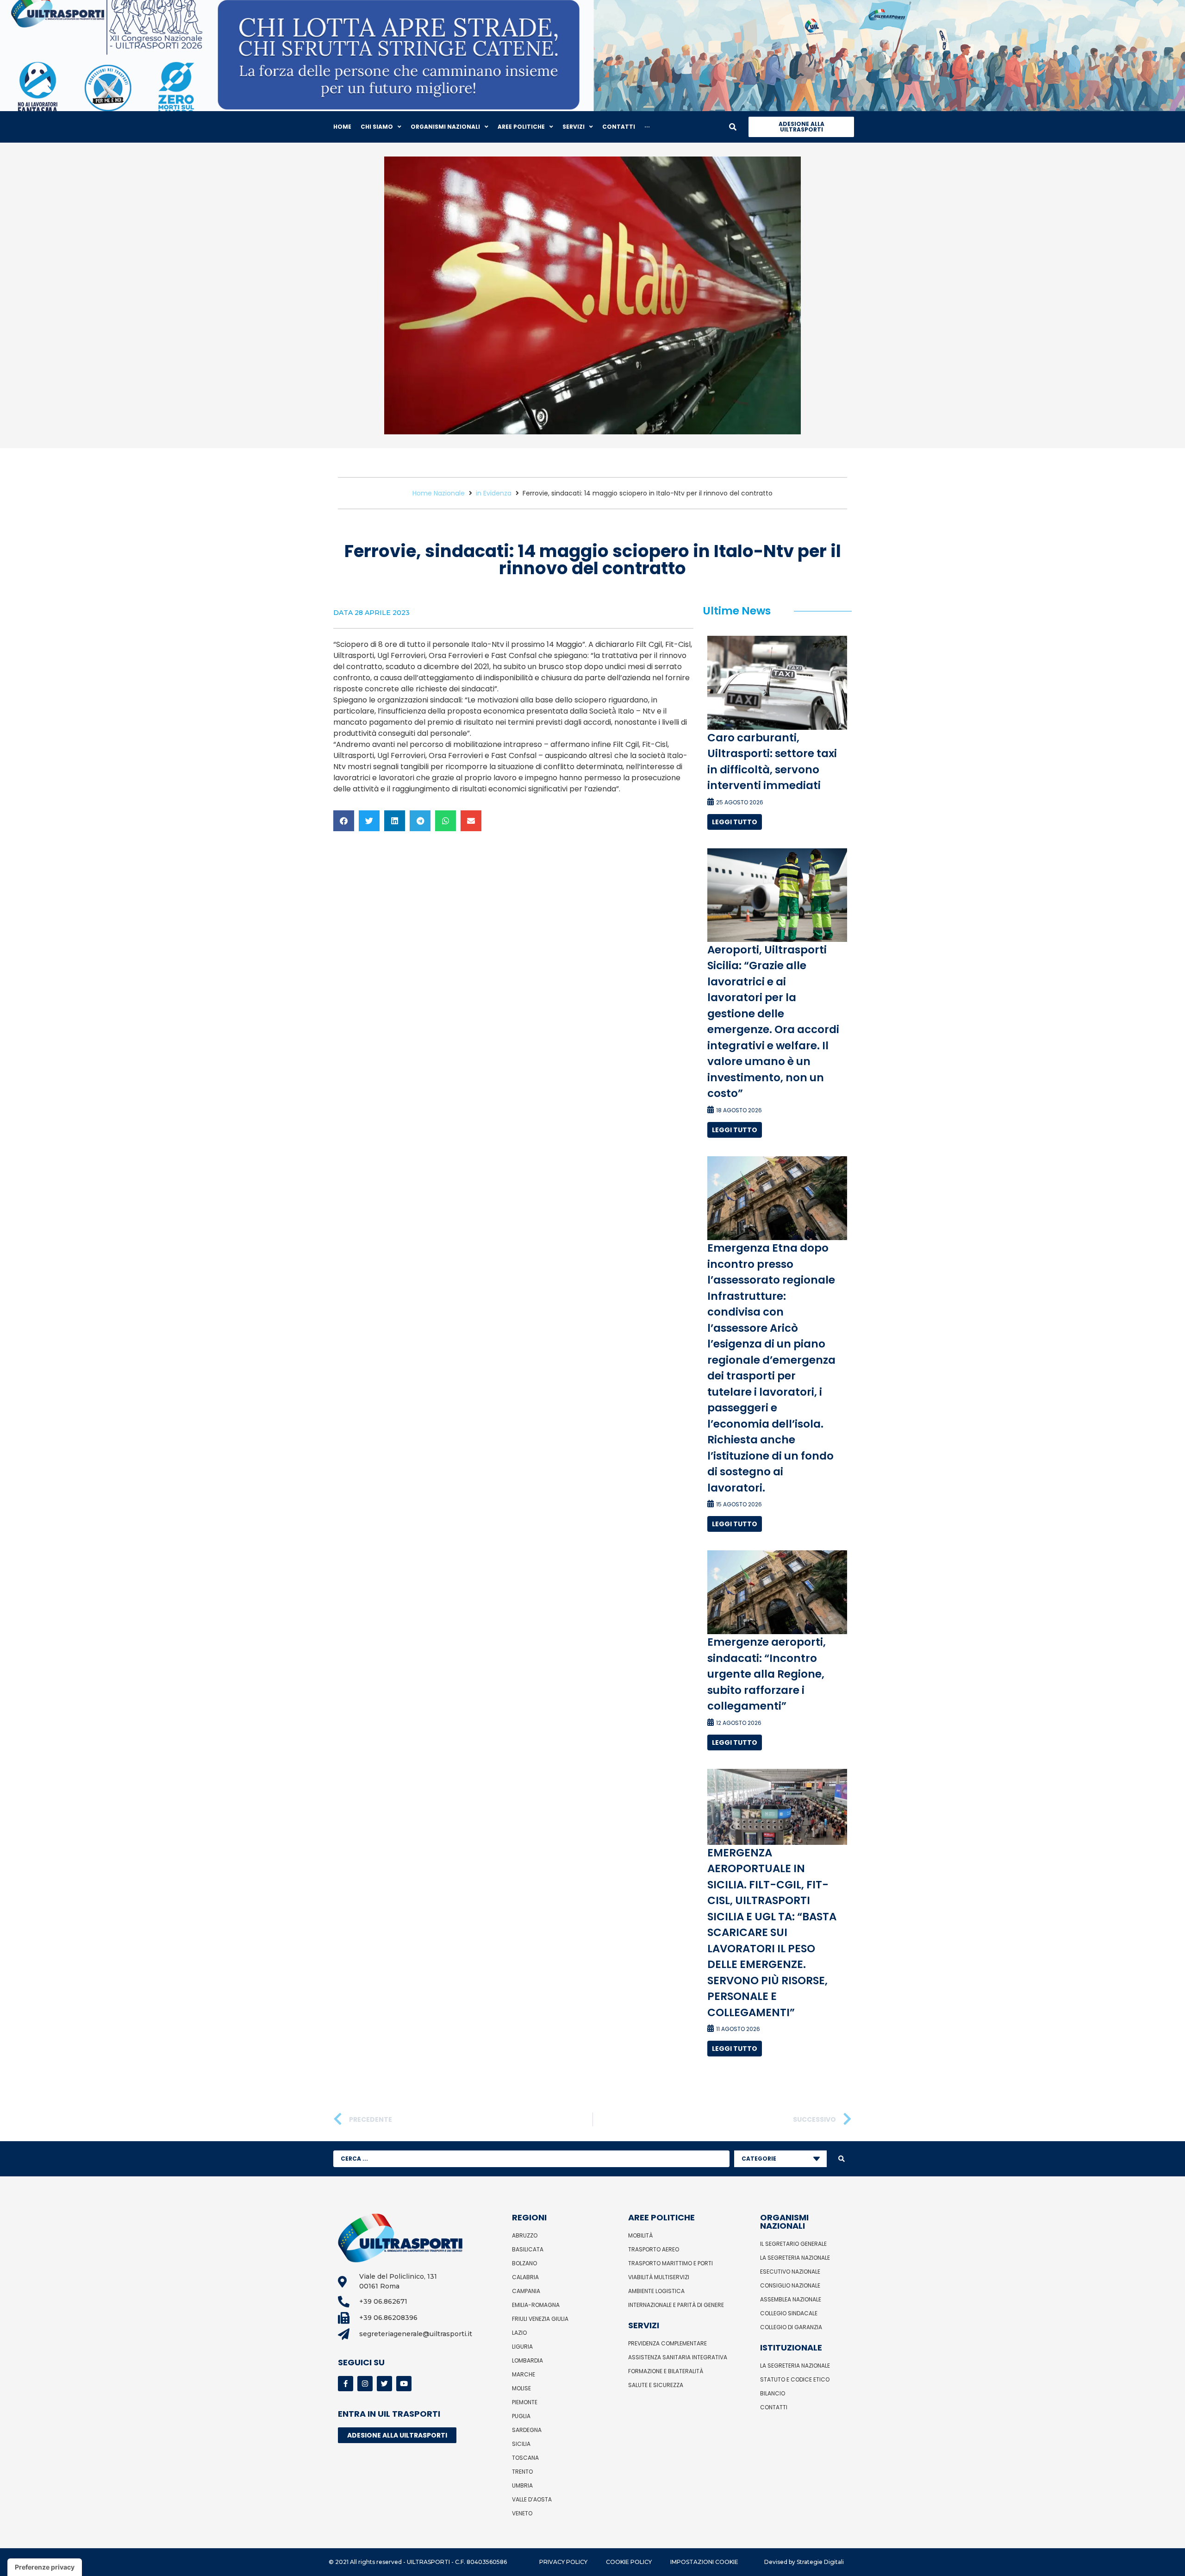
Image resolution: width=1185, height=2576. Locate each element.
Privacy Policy (563, 2562)
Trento (522, 2472)
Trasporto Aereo (654, 2249)
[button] (344, 821)
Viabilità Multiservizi (659, 2277)
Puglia (521, 2416)
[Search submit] (842, 2159)
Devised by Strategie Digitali (804, 2562)
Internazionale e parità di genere (676, 2305)
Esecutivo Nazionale (790, 2272)
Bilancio (773, 2393)
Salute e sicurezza (656, 2385)
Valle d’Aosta (532, 2499)
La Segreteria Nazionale (795, 2258)
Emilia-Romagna (536, 2305)
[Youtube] (404, 2384)
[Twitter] (384, 2384)
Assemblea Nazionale (791, 2299)
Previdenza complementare (667, 2343)
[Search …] (733, 127)
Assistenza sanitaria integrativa (678, 2357)
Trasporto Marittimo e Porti (670, 2263)
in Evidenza (494, 493)
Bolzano (524, 2263)
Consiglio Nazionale (790, 2285)
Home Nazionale (439, 493)
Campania (526, 2291)
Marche (524, 2374)
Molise (521, 2388)
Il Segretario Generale (793, 2244)
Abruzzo (525, 2235)
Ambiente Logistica (656, 2291)
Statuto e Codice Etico (795, 2379)
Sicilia (521, 2444)
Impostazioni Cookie (704, 2562)
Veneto (522, 2513)
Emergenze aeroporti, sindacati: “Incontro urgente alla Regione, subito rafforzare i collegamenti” (767, 1674)
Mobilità (640, 2235)
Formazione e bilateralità (666, 2371)
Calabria (525, 2277)
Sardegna (527, 2430)
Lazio (519, 2333)
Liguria (522, 2347)
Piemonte (525, 2402)
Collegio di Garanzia (791, 2327)
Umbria (522, 2485)
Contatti (774, 2407)
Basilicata (528, 2249)
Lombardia (527, 2360)
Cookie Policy (629, 2562)
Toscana (525, 2458)
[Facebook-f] (346, 2384)
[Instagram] (365, 2384)
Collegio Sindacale (789, 2313)
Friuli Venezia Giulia (540, 2319)
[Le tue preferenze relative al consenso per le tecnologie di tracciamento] (45, 2567)
